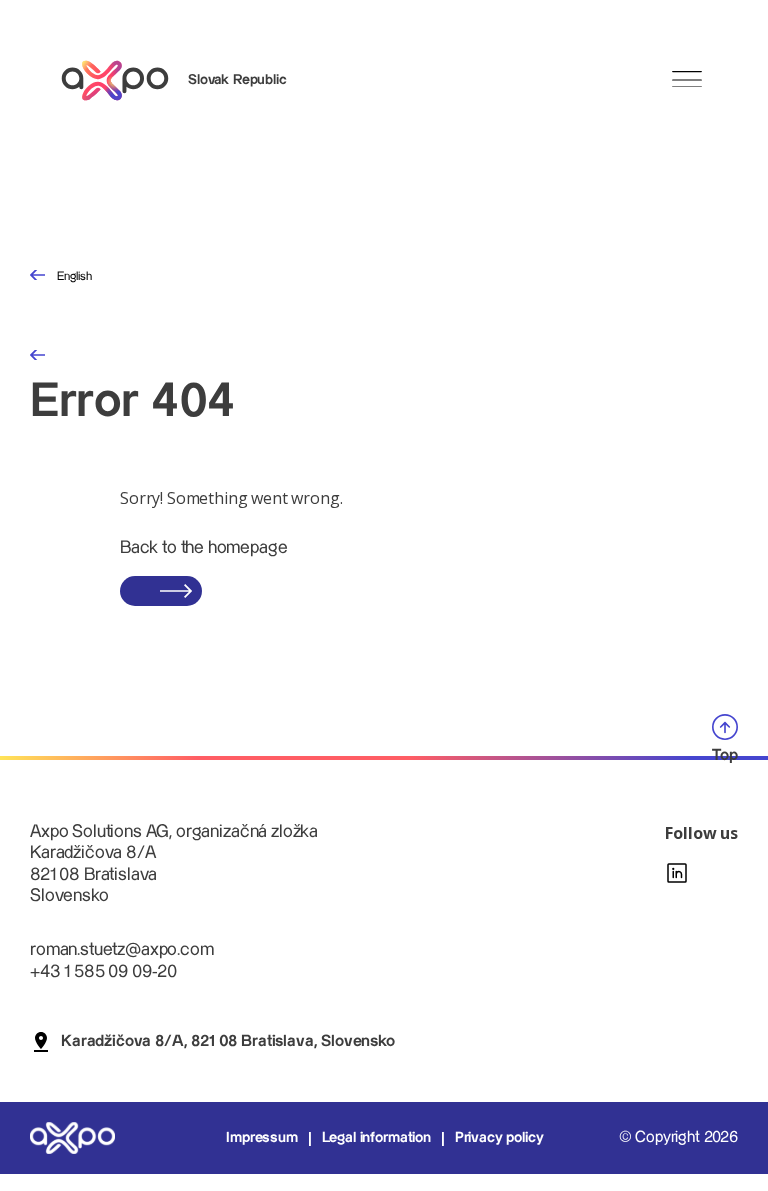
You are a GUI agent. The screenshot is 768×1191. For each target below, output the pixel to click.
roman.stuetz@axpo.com (122, 949)
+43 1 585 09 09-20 (103, 971)
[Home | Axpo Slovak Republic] (124, 80)
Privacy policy (499, 1138)
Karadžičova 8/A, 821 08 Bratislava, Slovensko (228, 1041)
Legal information (376, 1138)
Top (725, 755)
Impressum (262, 1138)
